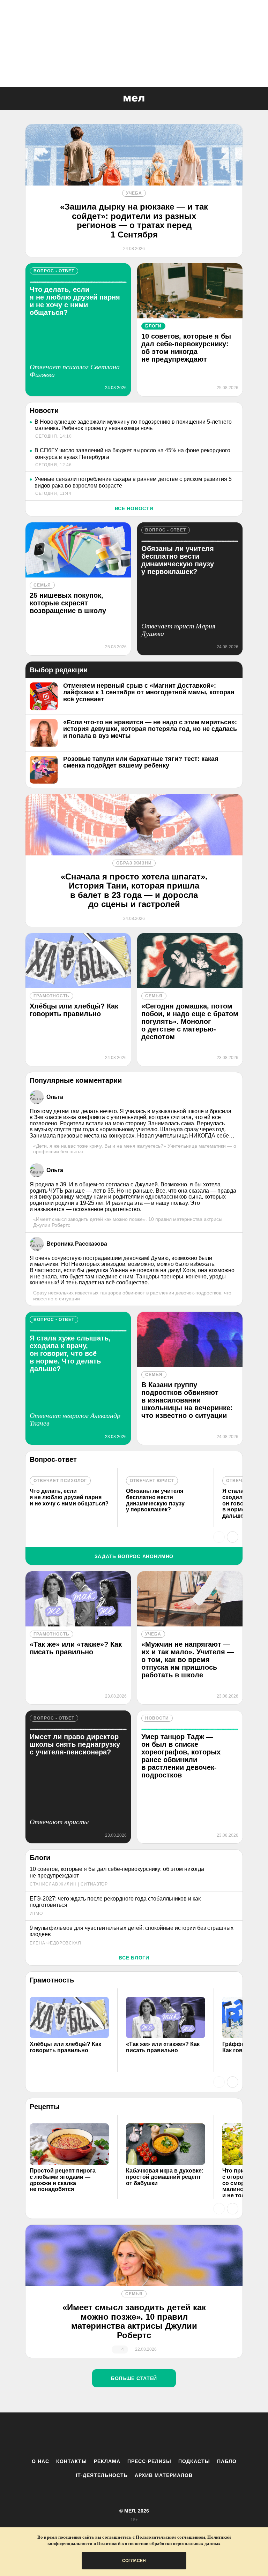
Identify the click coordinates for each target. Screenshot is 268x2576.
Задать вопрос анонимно (134, 1556)
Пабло (227, 2461)
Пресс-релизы (149, 2461)
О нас (40, 2461)
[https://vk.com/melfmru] (115, 2435)
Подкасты (194, 2461)
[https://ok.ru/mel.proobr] (172, 2435)
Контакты (72, 2461)
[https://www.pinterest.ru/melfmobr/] (153, 2435)
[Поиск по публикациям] (7, 99)
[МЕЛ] (134, 99)
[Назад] (219, 1537)
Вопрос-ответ (53, 1459)
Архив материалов (164, 2475)
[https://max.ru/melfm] (192, 2435)
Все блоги (134, 1958)
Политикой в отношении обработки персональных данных (159, 2543)
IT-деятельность (102, 2475)
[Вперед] (233, 1537)
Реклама (107, 2461)
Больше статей (134, 2378)
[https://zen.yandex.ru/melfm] (96, 2435)
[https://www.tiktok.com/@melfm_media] (134, 2435)
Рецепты (45, 2107)
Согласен (134, 2561)
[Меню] (258, 99)
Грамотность (52, 1980)
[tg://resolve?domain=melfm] (76, 2435)
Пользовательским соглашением (170, 2537)
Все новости (134, 508)
